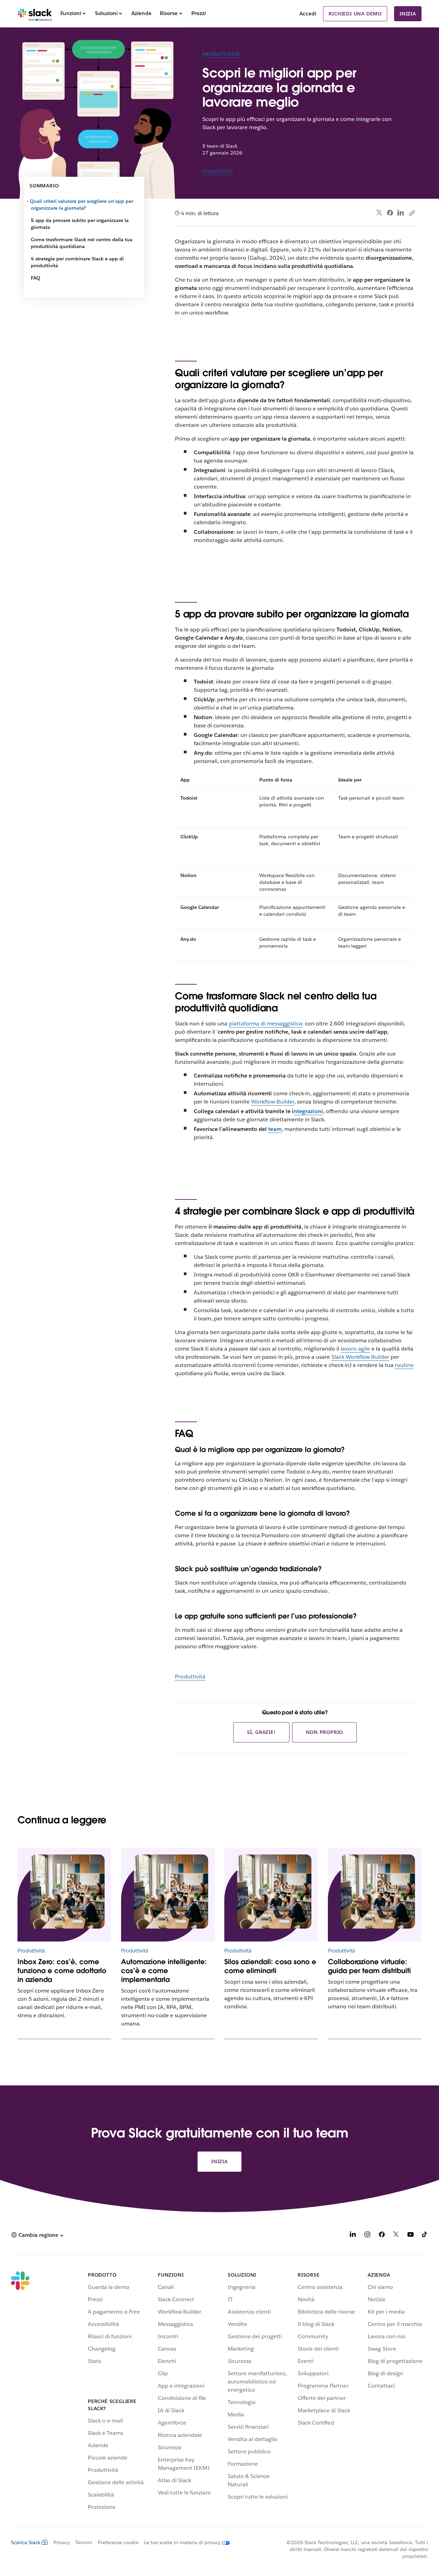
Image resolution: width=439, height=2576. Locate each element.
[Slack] (35, 14)
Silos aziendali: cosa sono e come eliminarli (270, 1966)
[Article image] (64, 1895)
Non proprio (325, 1732)
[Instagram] (367, 2236)
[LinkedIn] (401, 213)
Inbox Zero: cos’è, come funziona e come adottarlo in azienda (62, 1971)
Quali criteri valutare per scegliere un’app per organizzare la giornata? (82, 205)
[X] (396, 2236)
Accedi (308, 14)
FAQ (35, 278)
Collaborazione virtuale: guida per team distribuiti (369, 1966)
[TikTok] (425, 2236)
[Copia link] (412, 213)
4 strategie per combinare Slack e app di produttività (77, 262)
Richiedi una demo (355, 14)
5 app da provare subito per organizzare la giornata (80, 224)
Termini (84, 2542)
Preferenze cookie (118, 2542)
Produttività (221, 54)
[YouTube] (411, 2236)
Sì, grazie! (261, 1732)
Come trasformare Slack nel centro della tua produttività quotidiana (82, 243)
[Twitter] (379, 213)
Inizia (408, 14)
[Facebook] (390, 213)
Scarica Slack (26, 2542)
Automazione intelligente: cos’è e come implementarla (164, 1971)
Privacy (62, 2542)
